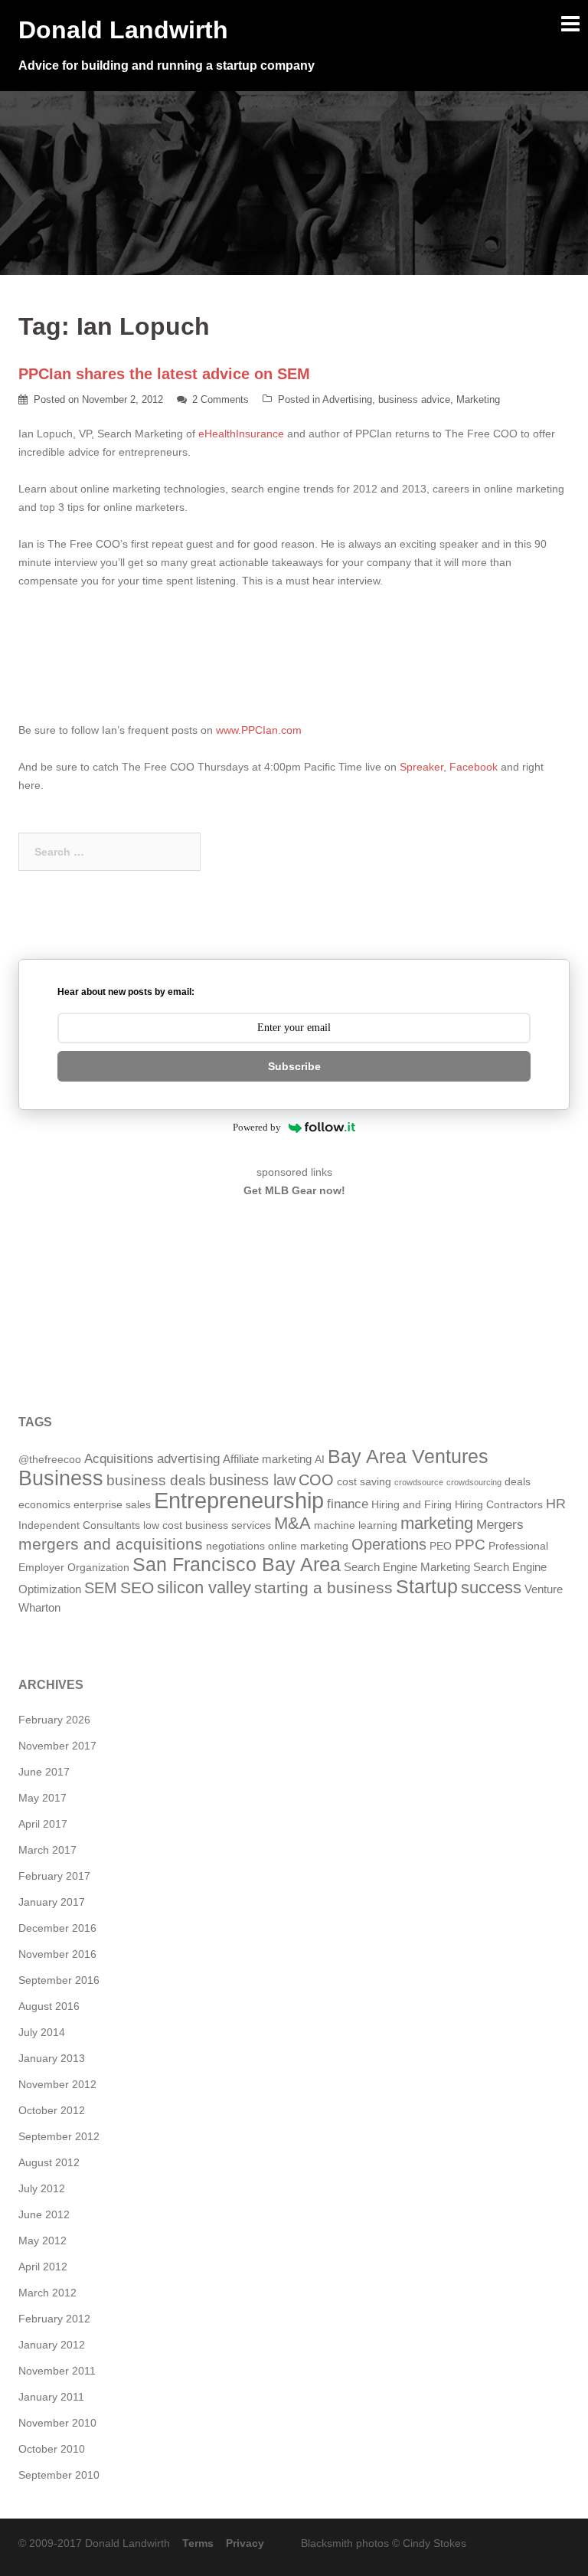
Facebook (475, 767)
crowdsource (419, 1482)
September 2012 (59, 2136)
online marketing (308, 1546)
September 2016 (59, 1980)
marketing (437, 1523)
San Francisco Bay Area (237, 1565)
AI (320, 1460)
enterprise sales (112, 1505)
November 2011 (57, 2371)
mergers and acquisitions (111, 1544)
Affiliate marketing (267, 1459)
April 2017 (43, 1824)
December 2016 (57, 1928)
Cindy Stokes (434, 2543)
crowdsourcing (474, 1482)
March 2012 (47, 2293)
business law (252, 1480)
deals (518, 1482)
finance (348, 1504)
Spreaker (421, 767)
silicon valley (204, 1587)
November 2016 (57, 1954)
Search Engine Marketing (407, 1567)
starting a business (323, 1587)
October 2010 (52, 2449)
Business (61, 1478)
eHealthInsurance (241, 434)
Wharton (39, 1607)
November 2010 (57, 2423)
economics (44, 1505)
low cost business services (207, 1525)
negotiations (235, 1546)
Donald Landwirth (123, 30)
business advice (414, 399)
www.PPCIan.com (259, 730)
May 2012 (42, 2240)
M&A (292, 1523)
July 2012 (42, 2188)
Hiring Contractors (499, 1505)
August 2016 (49, 2006)
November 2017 (57, 1746)
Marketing (478, 399)
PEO (441, 1546)
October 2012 (52, 2110)
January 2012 (52, 2345)
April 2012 (43, 2267)
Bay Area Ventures (408, 1457)
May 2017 (42, 1798)
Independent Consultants (79, 1525)
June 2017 (44, 1772)
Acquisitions (119, 1459)
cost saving (364, 1482)
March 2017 (47, 1850)
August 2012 (49, 2162)
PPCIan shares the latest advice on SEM (164, 374)
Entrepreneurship (239, 1500)
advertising (188, 1459)
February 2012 (54, 2319)
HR (556, 1503)
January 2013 (52, 2058)
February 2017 (54, 1876)
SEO (137, 1587)
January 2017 (52, 1902)
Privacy (245, 2543)
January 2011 (51, 2397)
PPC (470, 1544)
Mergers (500, 1525)
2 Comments (220, 399)
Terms (198, 2543)
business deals (156, 1480)
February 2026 (54, 1720)
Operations (389, 1544)
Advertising (347, 399)
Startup (427, 1586)
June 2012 (44, 2214)
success (491, 1587)
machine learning (356, 1525)
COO (316, 1480)
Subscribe (294, 1066)
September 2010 (59, 2475)
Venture (544, 1589)
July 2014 (42, 2032)
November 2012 (57, 2084)
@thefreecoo (50, 1460)
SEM (101, 1588)
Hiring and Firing (412, 1505)
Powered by (257, 1127)
